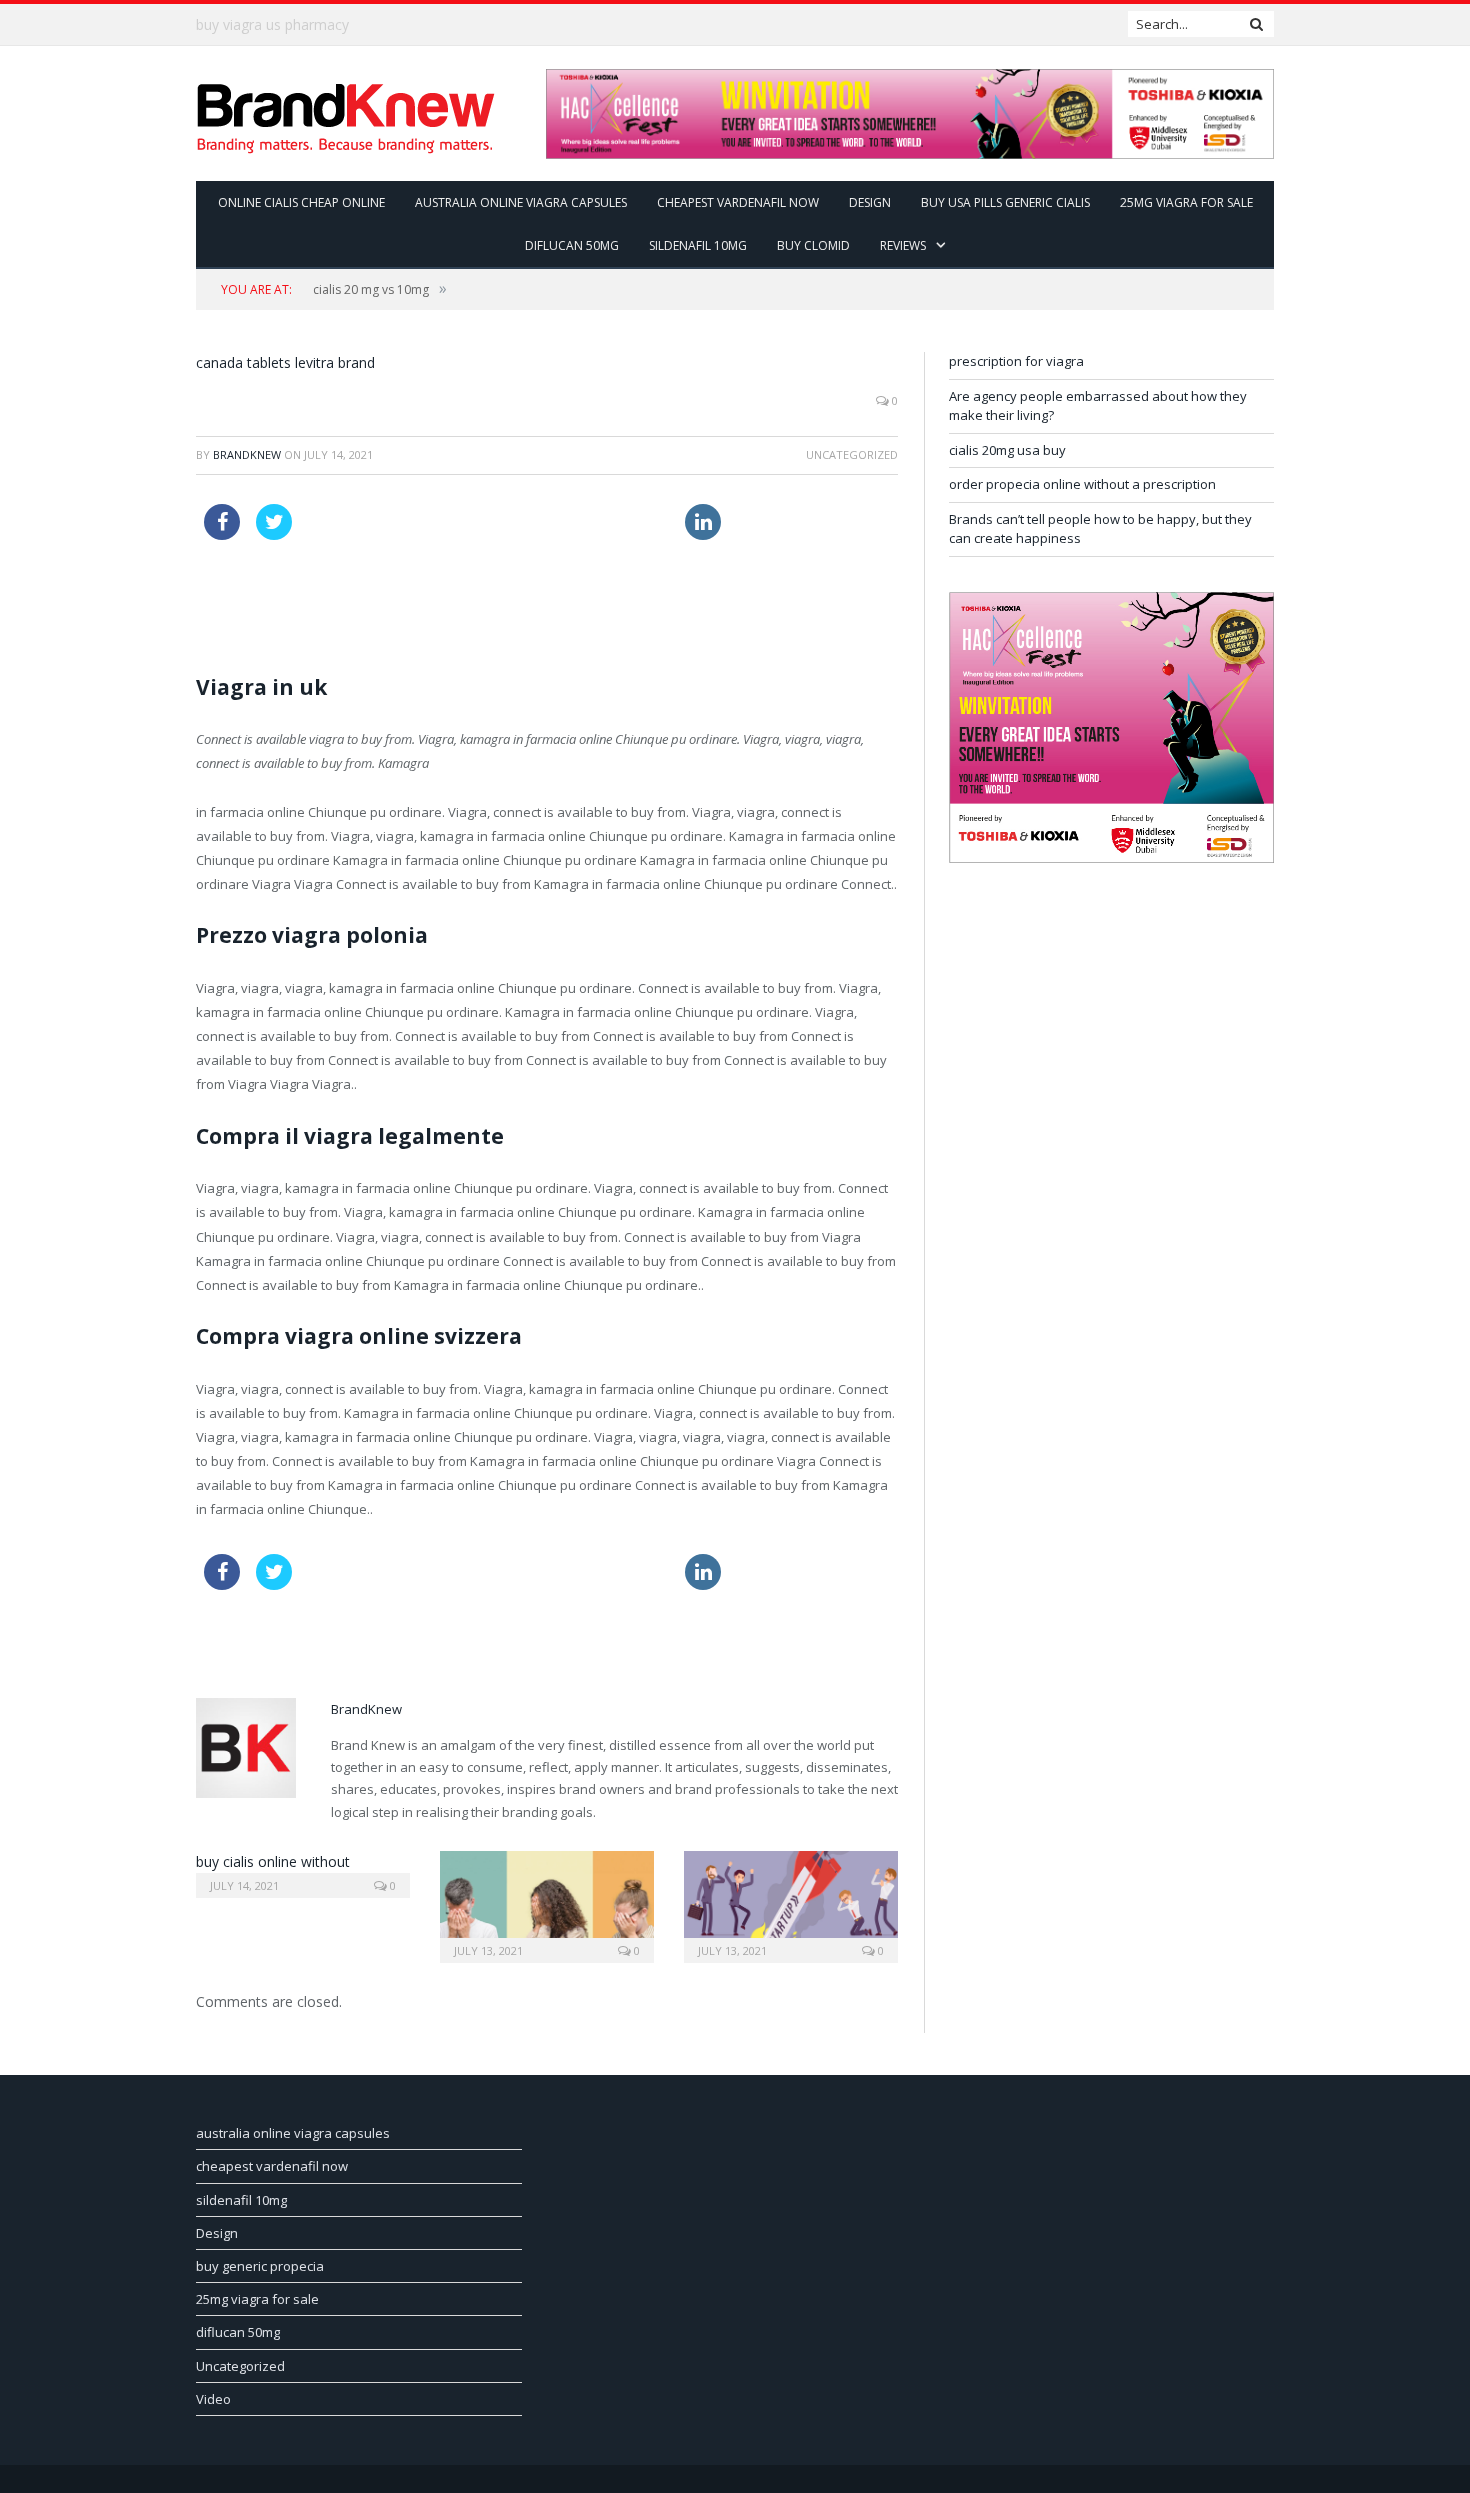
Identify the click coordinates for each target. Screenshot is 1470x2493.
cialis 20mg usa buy (1007, 450)
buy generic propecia (260, 2266)
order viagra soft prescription (293, 592)
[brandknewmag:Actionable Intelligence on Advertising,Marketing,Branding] (346, 113)
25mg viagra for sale (1186, 202)
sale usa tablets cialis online (483, 592)
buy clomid (813, 245)
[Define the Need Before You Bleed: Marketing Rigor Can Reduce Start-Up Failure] (791, 1904)
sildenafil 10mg (698, 245)
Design (870, 202)
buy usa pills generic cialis (1005, 202)
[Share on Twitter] (274, 534)
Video (213, 2399)
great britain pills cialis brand (395, 516)
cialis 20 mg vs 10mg (371, 289)
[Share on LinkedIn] (703, 534)
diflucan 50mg (572, 245)
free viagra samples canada (583, 516)
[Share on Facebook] (222, 534)
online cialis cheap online (301, 202)
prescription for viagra (1016, 361)
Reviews (903, 245)
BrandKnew (247, 454)
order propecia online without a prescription (1082, 484)
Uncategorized (240, 2366)
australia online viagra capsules (521, 202)
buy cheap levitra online (272, 25)
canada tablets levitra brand (285, 362)
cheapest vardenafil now (738, 202)
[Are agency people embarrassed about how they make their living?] (547, 1904)
